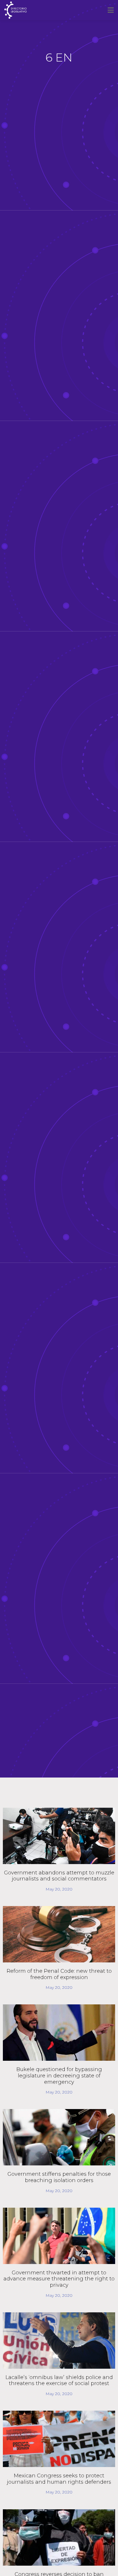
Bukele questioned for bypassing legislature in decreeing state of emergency (59, 2076)
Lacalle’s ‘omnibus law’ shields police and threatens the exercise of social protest (59, 2380)
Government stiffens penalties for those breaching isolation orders (59, 2177)
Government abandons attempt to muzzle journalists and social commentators (59, 1876)
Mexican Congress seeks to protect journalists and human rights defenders (59, 2479)
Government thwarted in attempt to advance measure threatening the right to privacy (59, 2279)
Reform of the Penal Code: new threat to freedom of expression (59, 1974)
